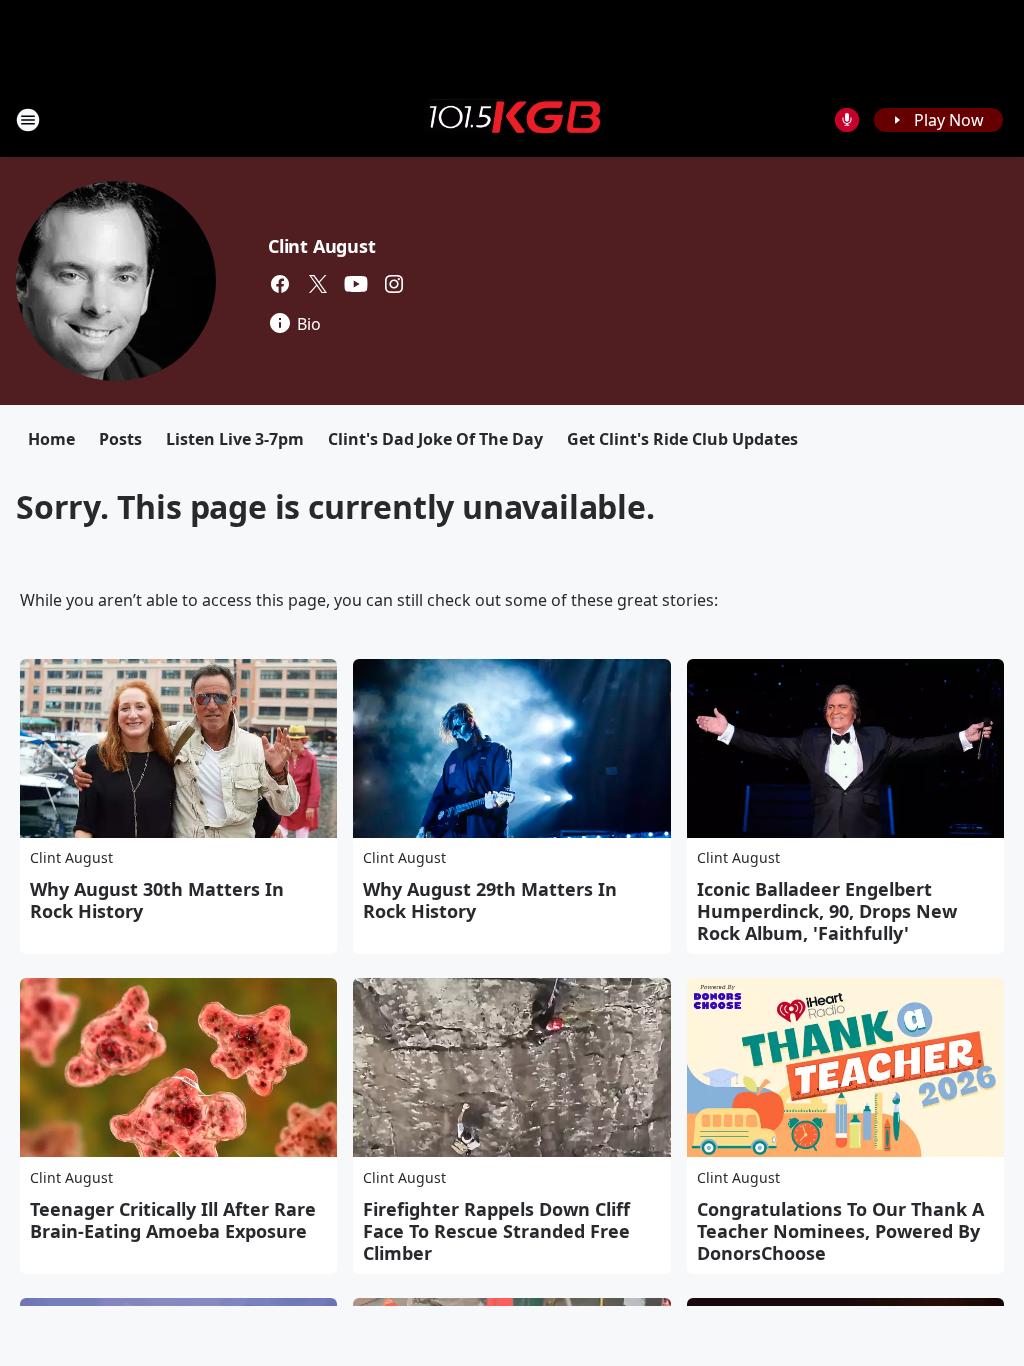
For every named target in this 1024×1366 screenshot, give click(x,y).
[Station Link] (512, 119)
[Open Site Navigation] (28, 120)
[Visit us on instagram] (394, 284)
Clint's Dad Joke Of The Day (435, 439)
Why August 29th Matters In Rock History (490, 900)
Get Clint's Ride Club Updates (682, 439)
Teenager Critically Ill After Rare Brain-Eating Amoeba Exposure (173, 1220)
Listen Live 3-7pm (235, 439)
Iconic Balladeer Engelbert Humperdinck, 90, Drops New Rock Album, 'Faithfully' (827, 911)
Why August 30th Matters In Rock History (157, 900)
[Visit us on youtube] (356, 284)
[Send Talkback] (847, 120)
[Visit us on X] (318, 284)
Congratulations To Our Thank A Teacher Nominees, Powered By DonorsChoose (840, 1231)
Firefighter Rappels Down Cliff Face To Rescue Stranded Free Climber (496, 1231)
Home (51, 439)
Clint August (322, 246)
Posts (120, 439)
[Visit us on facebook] (280, 284)
